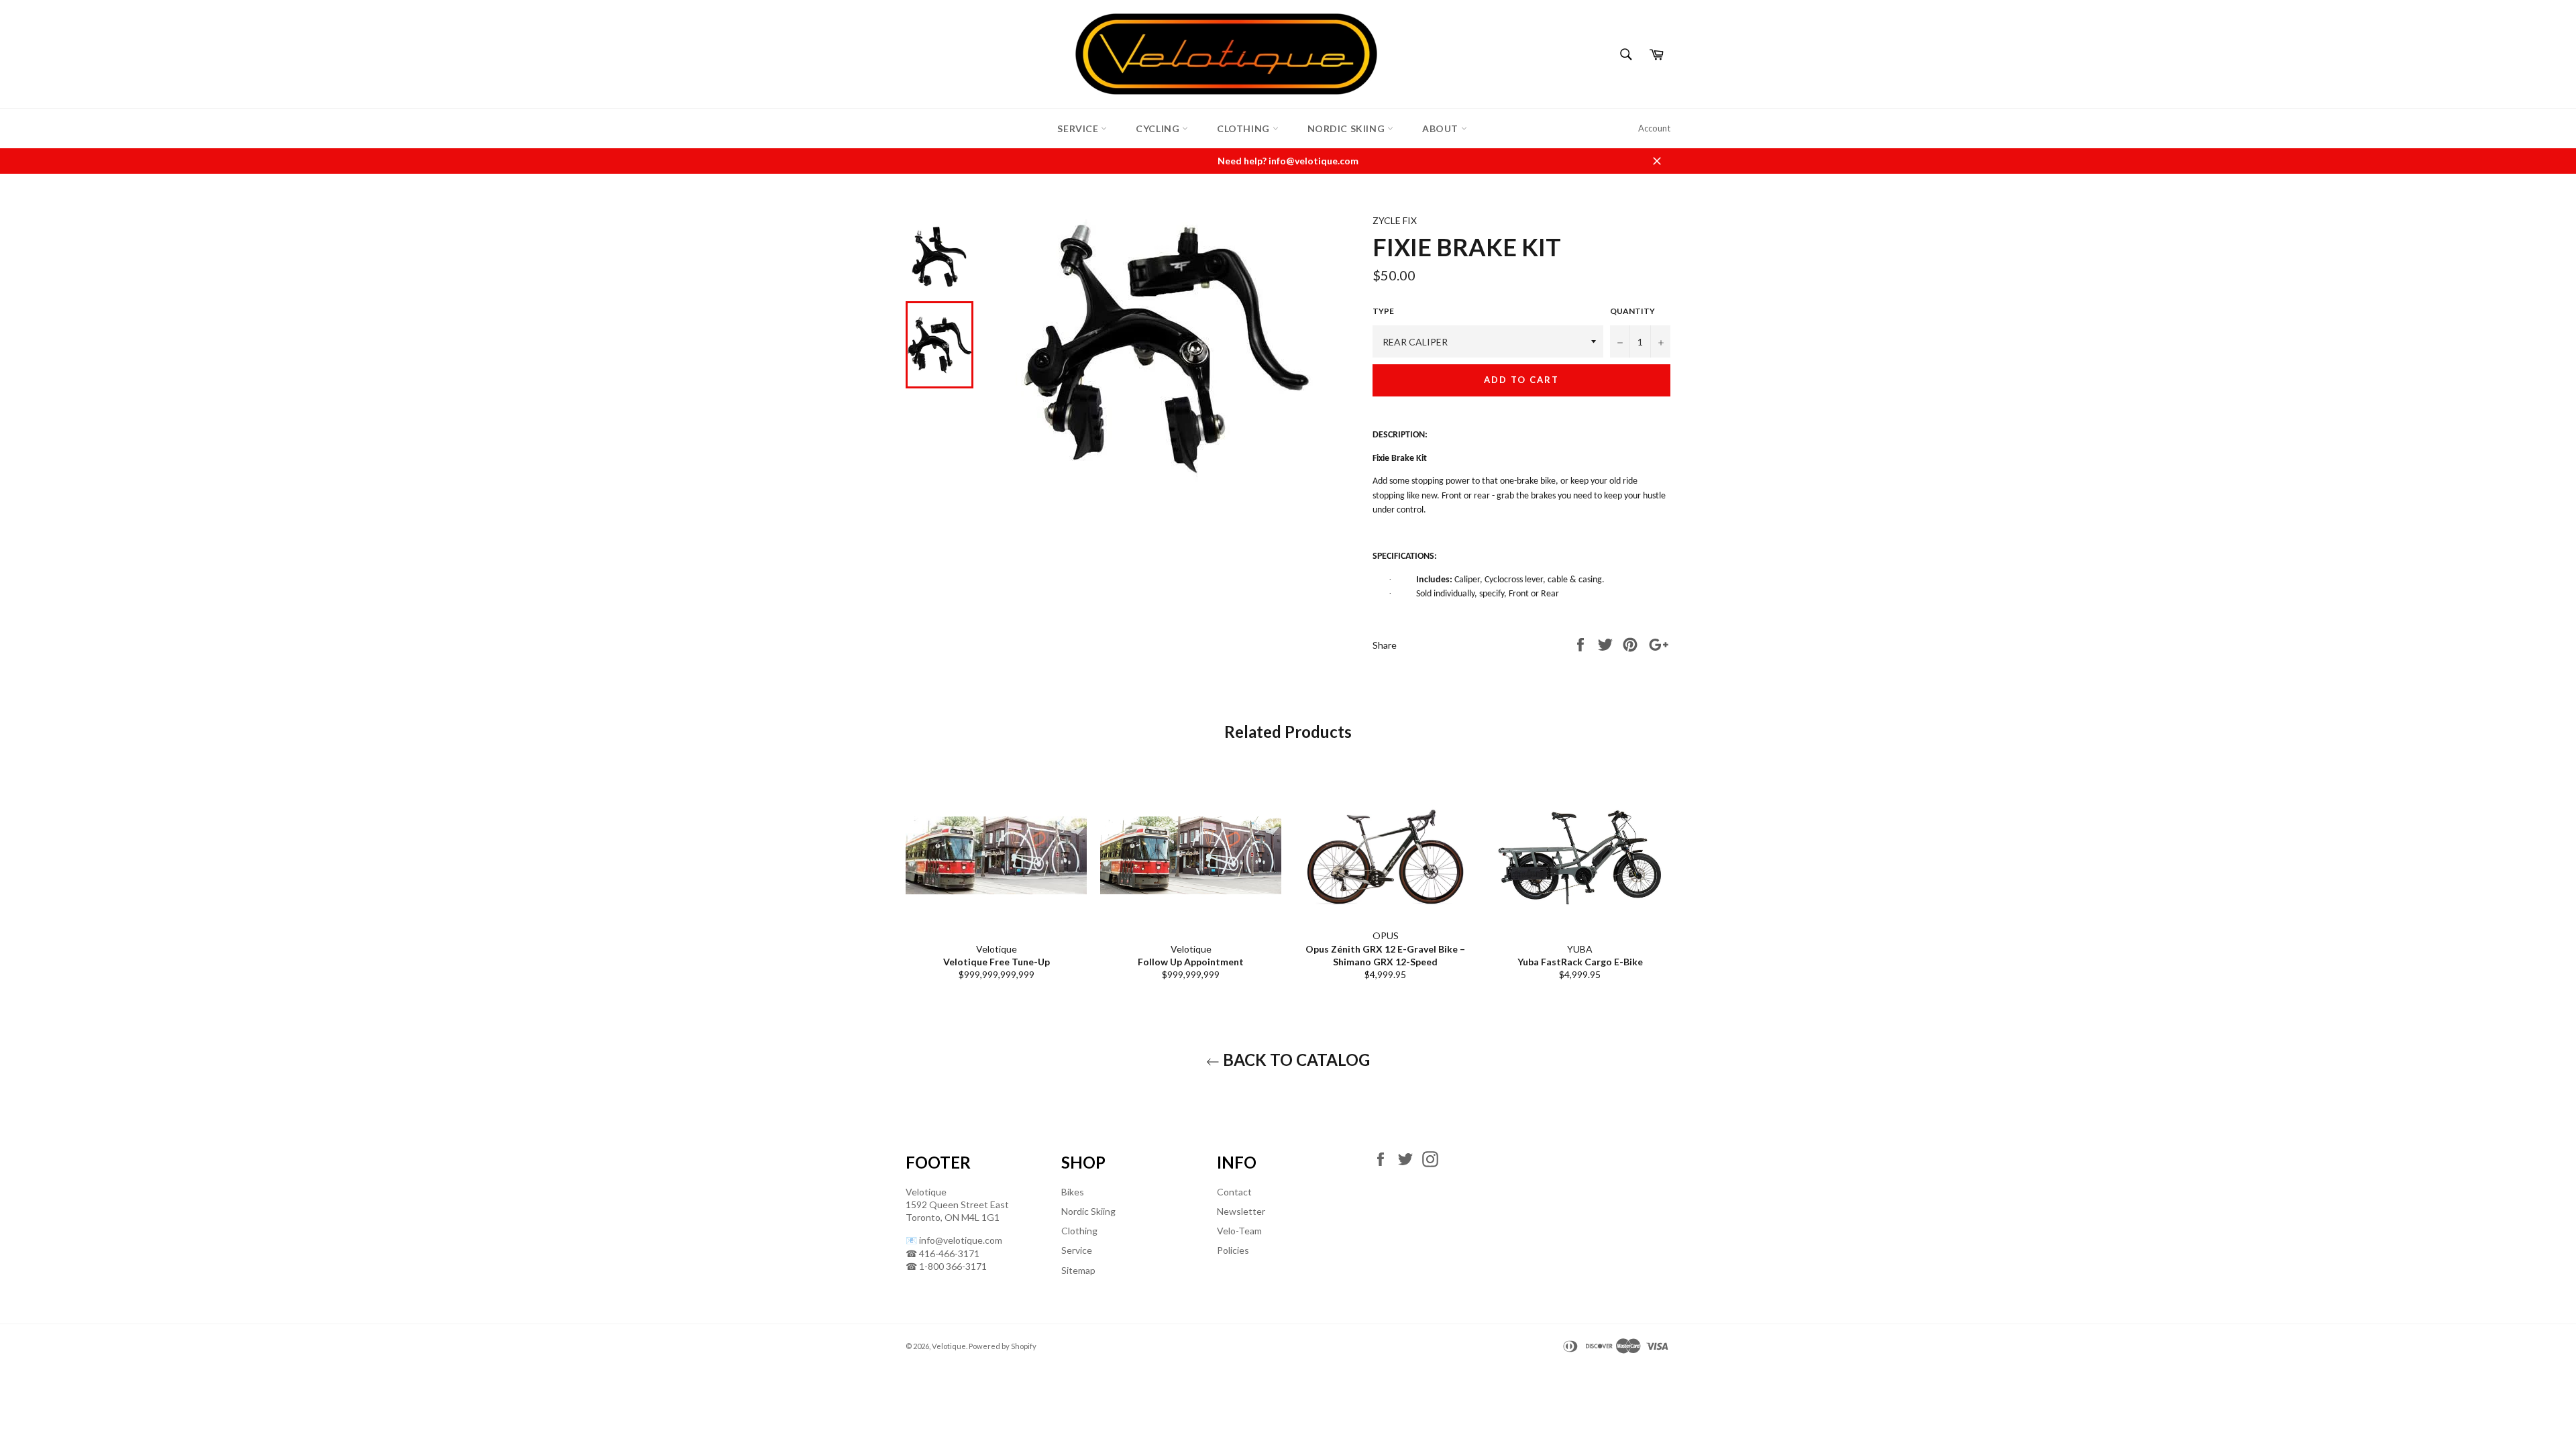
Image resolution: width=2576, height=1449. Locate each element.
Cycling (1159, 128)
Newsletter (1241, 1211)
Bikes (1073, 1192)
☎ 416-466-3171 (943, 1253)
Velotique (949, 1346)
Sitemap (1078, 1270)
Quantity (1632, 311)
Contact (1234, 1192)
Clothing (1244, 128)
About (1442, 128)
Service (1079, 128)
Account (1654, 128)
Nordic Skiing (1347, 128)
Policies (1233, 1250)
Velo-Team (1239, 1231)
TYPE (1383, 311)
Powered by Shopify (1003, 1346)
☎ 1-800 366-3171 (946, 1266)
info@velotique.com (961, 1240)
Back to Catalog (1295, 1060)
